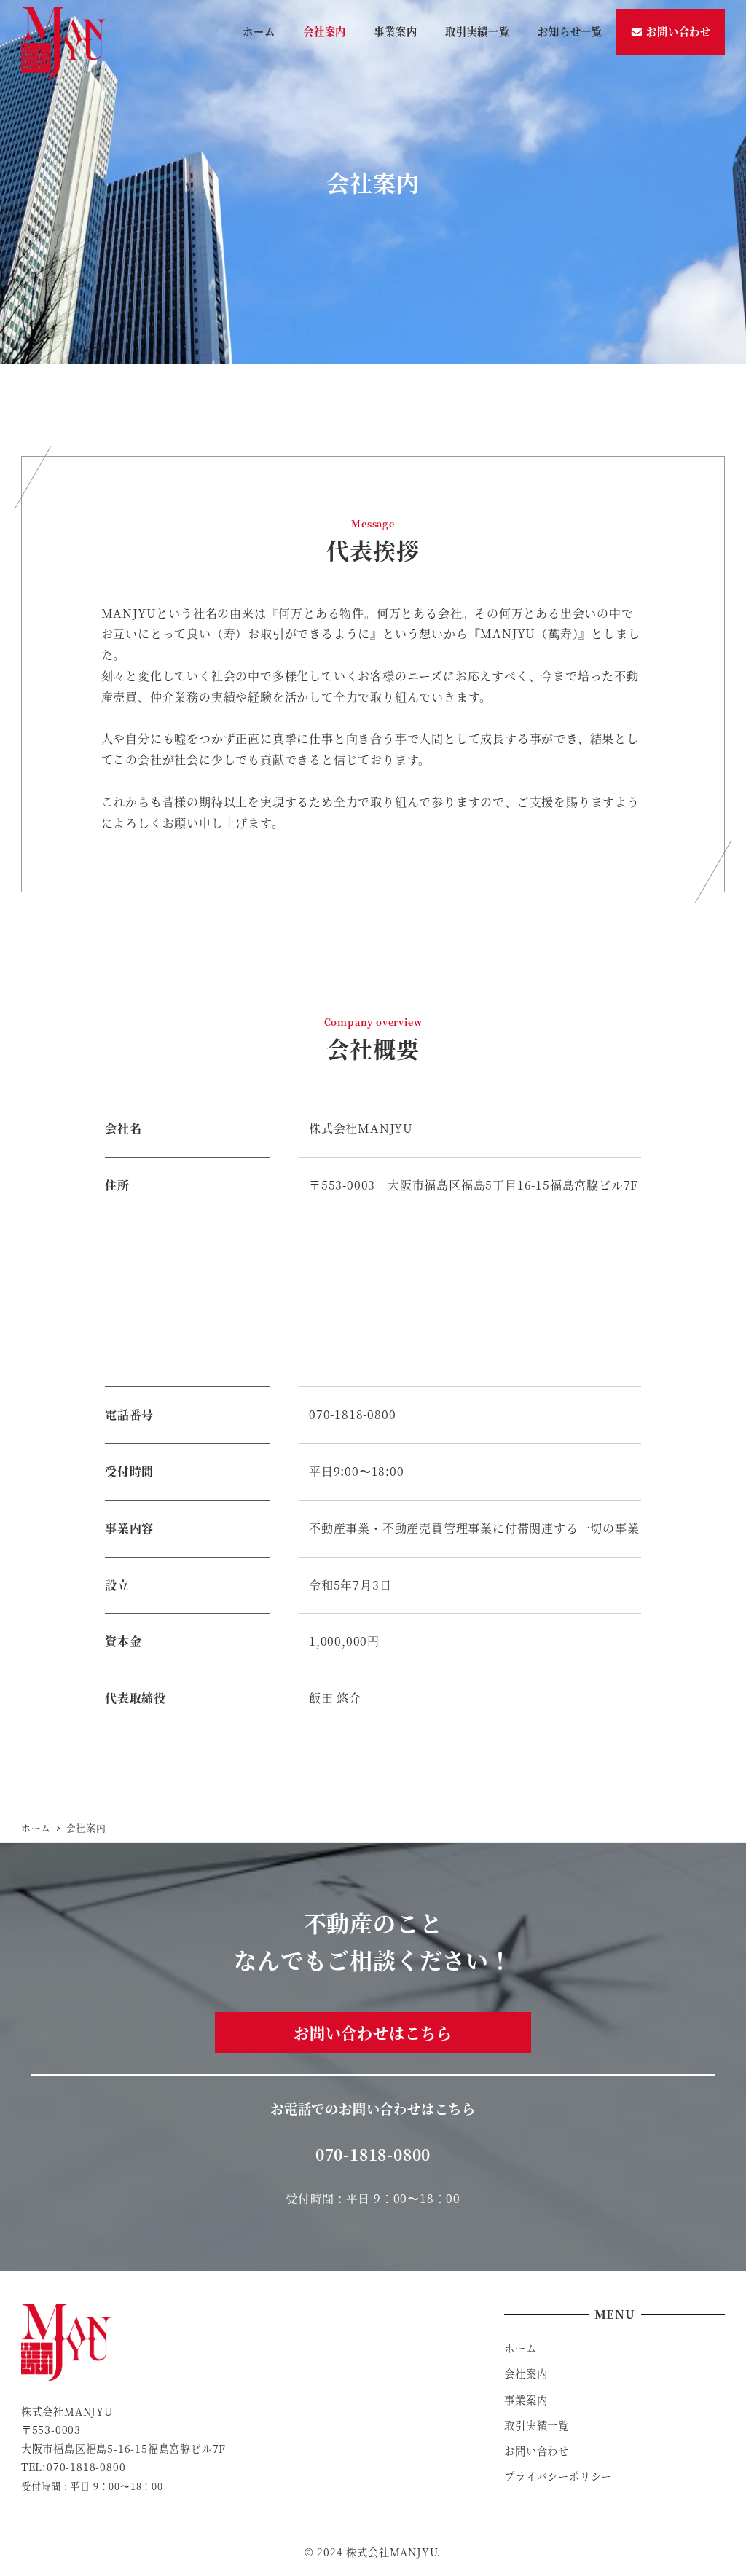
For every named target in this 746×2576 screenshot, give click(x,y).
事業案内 (526, 2400)
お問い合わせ (537, 2451)
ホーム (520, 2348)
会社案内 (526, 2373)
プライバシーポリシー (558, 2476)
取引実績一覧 (537, 2425)
